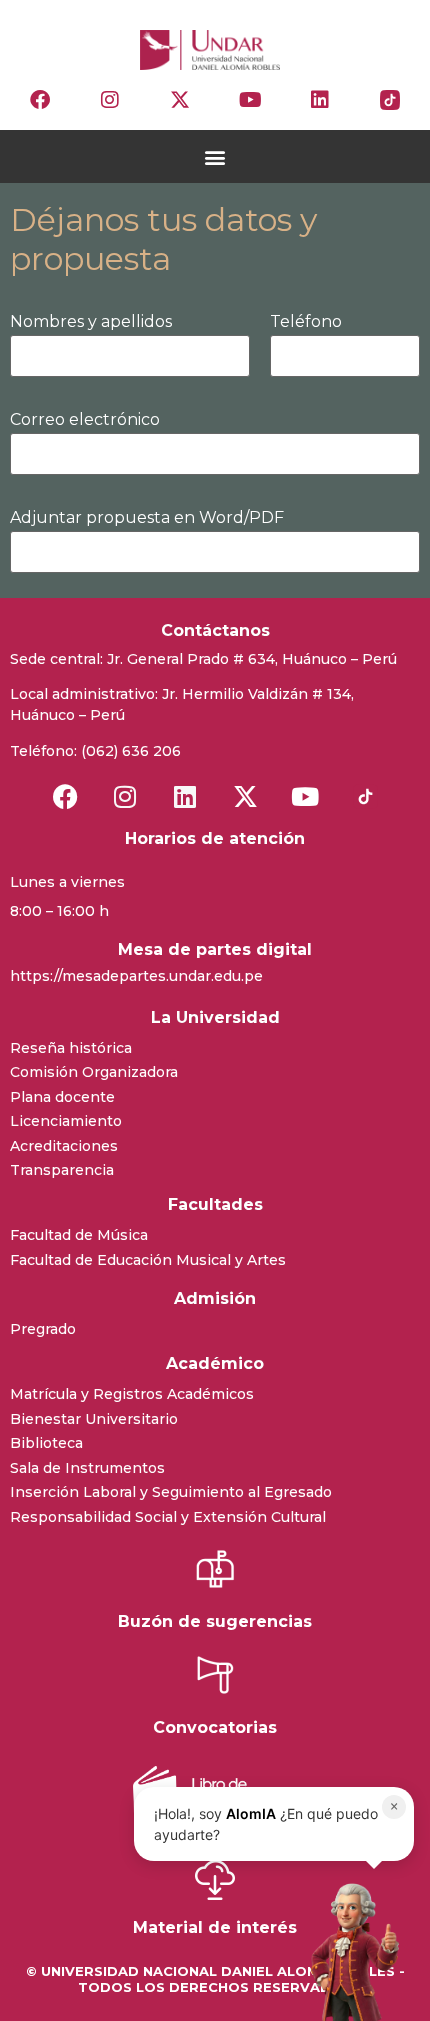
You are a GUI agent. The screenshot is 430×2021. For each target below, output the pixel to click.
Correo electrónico (85, 420)
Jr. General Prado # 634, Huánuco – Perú (252, 659)
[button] (215, 156)
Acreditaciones (64, 1146)
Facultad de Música (79, 1235)
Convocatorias (215, 1727)
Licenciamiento (66, 1121)
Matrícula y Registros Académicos (132, 1394)
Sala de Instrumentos (87, 1468)
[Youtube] (250, 100)
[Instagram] (110, 100)
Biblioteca (46, 1443)
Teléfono (306, 322)
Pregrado (43, 1329)
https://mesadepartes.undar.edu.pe (136, 976)
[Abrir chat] (349, 1951)
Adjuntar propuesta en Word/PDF (147, 518)
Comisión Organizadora (94, 1072)
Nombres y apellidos (91, 322)
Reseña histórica (71, 1048)
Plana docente (62, 1097)
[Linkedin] (320, 100)
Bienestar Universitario (94, 1419)
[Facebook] (40, 100)
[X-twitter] (180, 100)
